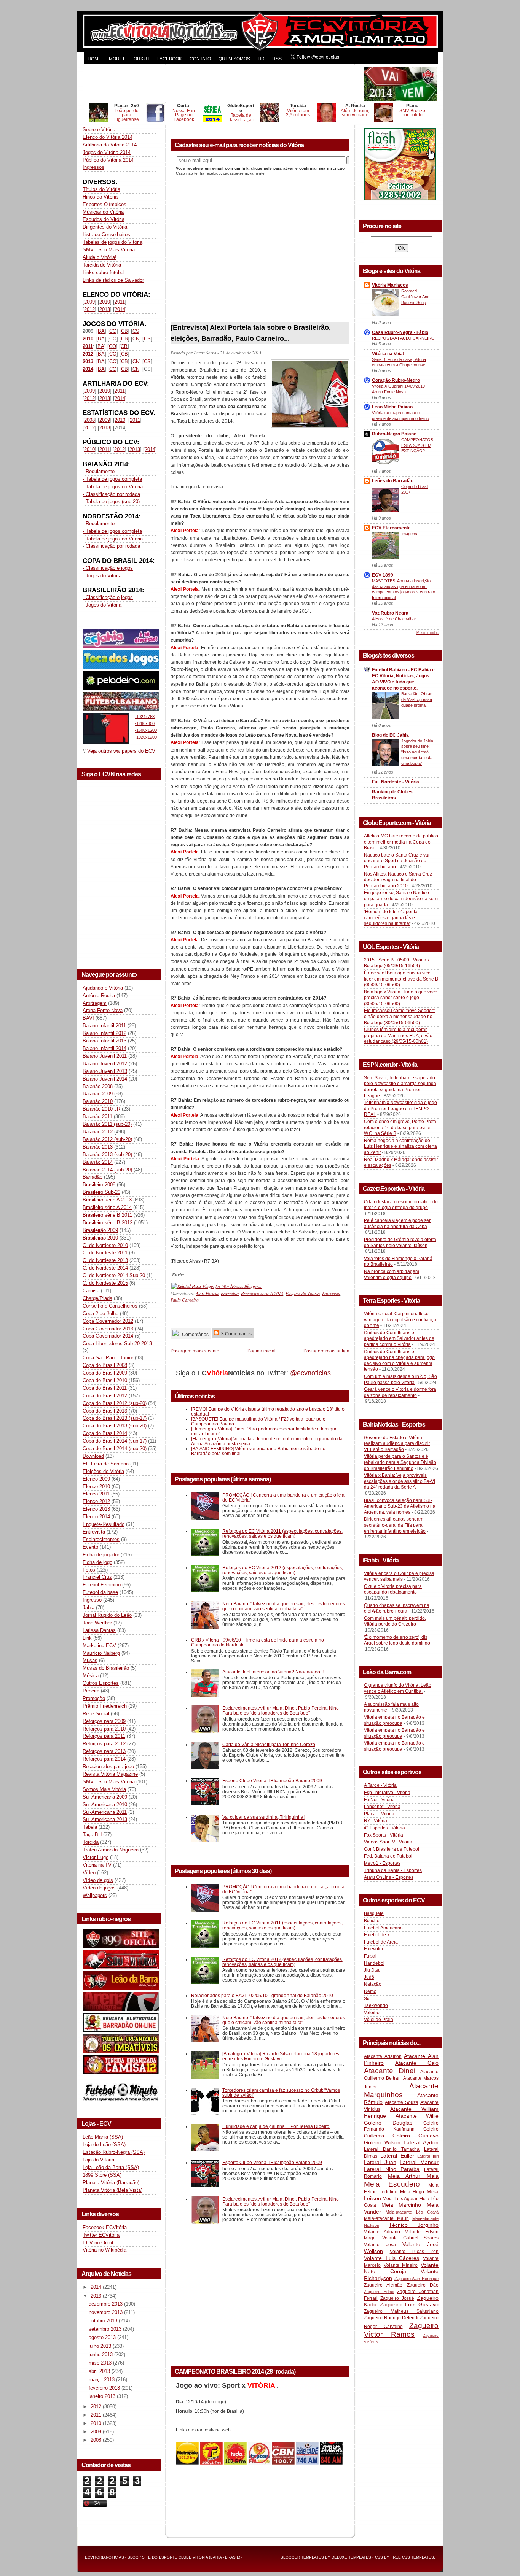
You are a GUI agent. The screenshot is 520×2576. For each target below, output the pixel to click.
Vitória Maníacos (390, 285)
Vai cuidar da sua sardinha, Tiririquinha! (263, 1817)
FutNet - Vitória (379, 1800)
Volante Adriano (382, 2232)
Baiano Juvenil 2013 (105, 1071)
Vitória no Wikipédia (104, 2250)
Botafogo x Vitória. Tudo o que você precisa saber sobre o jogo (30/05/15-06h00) (401, 998)
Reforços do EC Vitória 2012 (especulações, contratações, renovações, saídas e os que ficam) (283, 1570)
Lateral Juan (380, 2162)
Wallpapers (95, 1895)
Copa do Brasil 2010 (105, 1380)
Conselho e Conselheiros (110, 1306)
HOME (94, 59)
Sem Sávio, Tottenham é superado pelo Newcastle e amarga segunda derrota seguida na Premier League (400, 1087)
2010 (105, 302)
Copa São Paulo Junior (108, 1358)
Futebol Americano (383, 1928)
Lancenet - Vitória (382, 1807)
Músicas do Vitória (103, 212)
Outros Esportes (101, 1683)
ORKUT (142, 59)
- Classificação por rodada (111, 494)
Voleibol (372, 2013)
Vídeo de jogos (99, 1888)
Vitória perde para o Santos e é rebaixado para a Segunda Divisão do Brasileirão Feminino (400, 1462)
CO (113, 331)
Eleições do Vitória (103, 1471)
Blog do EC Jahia (390, 735)
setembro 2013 (106, 2329)
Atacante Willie (417, 2116)
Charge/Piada (97, 1298)
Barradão (93, 1177)
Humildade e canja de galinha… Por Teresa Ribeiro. (276, 2126)
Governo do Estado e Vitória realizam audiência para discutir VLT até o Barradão (397, 1444)
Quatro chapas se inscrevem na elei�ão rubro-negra (397, 1608)
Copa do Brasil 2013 (105, 1411)
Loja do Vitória (98, 2160)
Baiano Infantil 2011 (104, 1026)
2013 (105, 309)
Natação (373, 1984)
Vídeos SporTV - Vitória (388, 1842)
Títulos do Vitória (101, 189)
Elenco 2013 (96, 1509)
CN (136, 339)
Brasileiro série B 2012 (108, 1223)
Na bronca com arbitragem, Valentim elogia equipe (392, 1274)
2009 (89, 302)
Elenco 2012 (96, 1501)
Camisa (91, 1291)
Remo (370, 1991)
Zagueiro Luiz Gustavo (409, 2304)
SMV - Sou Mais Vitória (109, 250)
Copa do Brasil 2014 (105, 1433)
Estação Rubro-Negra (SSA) (114, 2152)
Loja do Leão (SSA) (104, 2145)
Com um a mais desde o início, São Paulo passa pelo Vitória (400, 1379)
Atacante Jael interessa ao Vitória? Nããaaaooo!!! (273, 1672)
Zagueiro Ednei (379, 2292)
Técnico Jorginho (414, 2225)
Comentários (195, 1334)
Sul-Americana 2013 (105, 1819)
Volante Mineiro (401, 2265)
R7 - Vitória (376, 1821)
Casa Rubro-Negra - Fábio (400, 332)
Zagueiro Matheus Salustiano (401, 2311)
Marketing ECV (99, 1646)
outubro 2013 (104, 2321)
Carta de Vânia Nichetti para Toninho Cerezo (269, 1744)
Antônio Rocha (99, 996)
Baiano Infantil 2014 (104, 1048)
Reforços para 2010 (104, 1729)
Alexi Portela (207, 1293)
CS (136, 331)
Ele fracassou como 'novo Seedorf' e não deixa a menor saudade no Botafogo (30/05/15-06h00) (400, 1016)
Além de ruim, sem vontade (355, 113)
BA (101, 331)
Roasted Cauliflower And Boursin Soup (415, 297)
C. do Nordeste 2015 (105, 1283)
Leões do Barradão (393, 481)
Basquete (374, 1913)
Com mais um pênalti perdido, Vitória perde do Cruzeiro (395, 1621)
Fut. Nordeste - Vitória (396, 782)
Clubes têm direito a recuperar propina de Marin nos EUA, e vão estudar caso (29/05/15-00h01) (398, 1035)
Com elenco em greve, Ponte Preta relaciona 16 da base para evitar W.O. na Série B (400, 1127)
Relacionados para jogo (108, 1766)
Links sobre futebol (104, 273)
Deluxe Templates (351, 2557)
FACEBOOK (170, 59)
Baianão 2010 (98, 1101)
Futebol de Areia (381, 1942)
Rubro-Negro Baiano (394, 434)
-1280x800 (145, 723)
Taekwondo (376, 2005)
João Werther (97, 1623)
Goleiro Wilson (382, 2142)
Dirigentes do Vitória (105, 227)
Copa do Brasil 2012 (105, 1396)
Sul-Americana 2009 (105, 1797)
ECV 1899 (383, 575)
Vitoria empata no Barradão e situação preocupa (394, 1720)
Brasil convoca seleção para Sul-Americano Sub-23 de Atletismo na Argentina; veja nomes (400, 1506)
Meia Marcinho (401, 2205)
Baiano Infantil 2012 (104, 1033)
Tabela (90, 1827)
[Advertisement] (223, 84)
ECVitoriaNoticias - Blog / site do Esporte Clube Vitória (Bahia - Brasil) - (164, 2557)
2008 (89, 420)
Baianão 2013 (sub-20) (107, 1155)
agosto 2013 (103, 2337)
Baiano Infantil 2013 (104, 1041)
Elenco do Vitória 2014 (108, 137)
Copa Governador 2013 (108, 1329)
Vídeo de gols (98, 1880)
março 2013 (102, 2380)
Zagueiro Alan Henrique (416, 2279)
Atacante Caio (417, 2063)
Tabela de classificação (241, 117)
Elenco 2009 (96, 1479)
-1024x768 (145, 717)
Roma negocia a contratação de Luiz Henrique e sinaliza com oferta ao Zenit (400, 1147)
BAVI (88, 1018)
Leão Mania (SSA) (103, 2137)
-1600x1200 (146, 730)
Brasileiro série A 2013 (107, 1200)
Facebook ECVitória (105, 2227)
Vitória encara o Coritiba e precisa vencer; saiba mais (399, 1576)
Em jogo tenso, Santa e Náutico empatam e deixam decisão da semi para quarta (401, 899)
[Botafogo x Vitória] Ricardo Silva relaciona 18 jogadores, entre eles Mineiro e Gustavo (281, 2056)
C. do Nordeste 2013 (105, 1260)
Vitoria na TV (97, 1865)
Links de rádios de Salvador (113, 280)
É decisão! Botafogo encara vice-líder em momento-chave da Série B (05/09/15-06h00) (401, 979)
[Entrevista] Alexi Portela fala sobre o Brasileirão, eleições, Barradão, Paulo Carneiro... (251, 333)
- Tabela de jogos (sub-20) (111, 501)
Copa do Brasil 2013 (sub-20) (115, 1426)
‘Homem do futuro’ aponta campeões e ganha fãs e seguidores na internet (391, 918)
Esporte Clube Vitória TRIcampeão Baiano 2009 (272, 1781)
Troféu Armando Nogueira (111, 1850)
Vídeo (89, 1873)
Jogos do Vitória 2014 (107, 152)
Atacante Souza (402, 2102)
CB (124, 331)
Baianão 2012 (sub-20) (107, 1139)
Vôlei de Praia (379, 2020)
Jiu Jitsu (372, 1970)
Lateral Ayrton (421, 2142)
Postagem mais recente (195, 1351)
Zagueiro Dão (423, 2285)
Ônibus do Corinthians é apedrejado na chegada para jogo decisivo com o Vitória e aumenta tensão (399, 1361)
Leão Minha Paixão (392, 407)
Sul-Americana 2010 (105, 1804)
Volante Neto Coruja (401, 2268)
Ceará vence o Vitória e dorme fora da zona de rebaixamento (400, 1392)
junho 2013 (101, 2354)
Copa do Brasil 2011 (105, 1388)
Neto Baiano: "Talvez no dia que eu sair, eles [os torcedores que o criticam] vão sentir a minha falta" (284, 1606)
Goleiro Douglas (388, 2123)
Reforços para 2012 (104, 1744)
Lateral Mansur (419, 2162)
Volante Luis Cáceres (392, 2258)
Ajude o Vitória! (100, 257)
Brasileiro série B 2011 (107, 1215)
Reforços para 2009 (104, 1721)
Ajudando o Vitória (103, 988)
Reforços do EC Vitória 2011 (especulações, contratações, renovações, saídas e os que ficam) (282, 1534)
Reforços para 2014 (104, 1759)
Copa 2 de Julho (100, 1313)
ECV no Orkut (98, 2243)
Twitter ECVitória (101, 2235)
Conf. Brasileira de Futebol (392, 1849)
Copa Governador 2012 (108, 1321)
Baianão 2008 (98, 1086)
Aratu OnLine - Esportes (389, 1877)
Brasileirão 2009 (100, 1230)
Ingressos (93, 167)
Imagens (409, 534)
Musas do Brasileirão (106, 1668)
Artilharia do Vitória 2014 (110, 145)
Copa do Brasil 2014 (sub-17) (115, 1441)
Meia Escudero (392, 2184)
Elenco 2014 (96, 1517)
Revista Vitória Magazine (110, 1774)
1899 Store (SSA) (102, 2175)
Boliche (372, 1921)
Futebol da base (100, 1592)
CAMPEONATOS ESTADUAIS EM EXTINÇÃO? (417, 445)
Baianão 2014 (98, 1162)
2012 (89, 309)
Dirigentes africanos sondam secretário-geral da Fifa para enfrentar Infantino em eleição (395, 1525)
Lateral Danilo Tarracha (392, 2149)
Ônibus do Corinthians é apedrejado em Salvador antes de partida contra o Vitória (399, 1339)
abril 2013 (100, 2371)
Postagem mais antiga (326, 1351)
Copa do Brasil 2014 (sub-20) (115, 1449)
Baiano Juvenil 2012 (105, 1064)
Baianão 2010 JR (101, 1109)
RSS (277, 59)
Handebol (374, 1963)
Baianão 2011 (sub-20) (107, 1124)
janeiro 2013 (103, 2396)
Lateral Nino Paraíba (392, 2169)
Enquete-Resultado (104, 1524)
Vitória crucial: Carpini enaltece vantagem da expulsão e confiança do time (400, 1320)
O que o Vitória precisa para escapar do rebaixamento (393, 1589)
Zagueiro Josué (397, 2298)
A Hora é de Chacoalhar (394, 619)
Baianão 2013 (98, 1147)
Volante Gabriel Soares (410, 2238)
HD (261, 59)
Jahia (89, 1607)
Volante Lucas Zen (414, 2252)
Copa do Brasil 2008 (105, 1365)
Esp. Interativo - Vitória (387, 1793)
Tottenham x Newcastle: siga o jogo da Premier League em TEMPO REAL (400, 1108)
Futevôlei (373, 1949)
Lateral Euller (397, 2156)
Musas (90, 1660)
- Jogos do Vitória (102, 576)
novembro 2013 (106, 2312)
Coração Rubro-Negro (396, 380)
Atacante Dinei (390, 2071)
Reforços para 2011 (104, 1736)
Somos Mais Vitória (104, 1789)
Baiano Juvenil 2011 (105, 1056)
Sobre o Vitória (99, 130)
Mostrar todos (427, 633)
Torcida (91, 1842)
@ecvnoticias (310, 1373)
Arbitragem (95, 1003)
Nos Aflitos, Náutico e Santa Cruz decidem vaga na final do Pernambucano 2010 (398, 880)
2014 (120, 309)
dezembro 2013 (106, 2304)
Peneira (91, 1691)
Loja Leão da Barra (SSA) (111, 2167)
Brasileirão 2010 (100, 1238)
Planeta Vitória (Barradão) (111, 2183)
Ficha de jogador (101, 1555)
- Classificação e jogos (108, 568)
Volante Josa (380, 2245)
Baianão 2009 (98, 1094)
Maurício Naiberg (101, 1653)
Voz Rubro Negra (390, 613)
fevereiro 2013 (105, 2388)
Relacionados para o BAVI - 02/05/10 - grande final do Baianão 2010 (262, 1995)
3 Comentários (236, 1334)
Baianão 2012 (98, 1132)
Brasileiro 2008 (99, 1185)
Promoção (94, 1698)
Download (93, 1456)
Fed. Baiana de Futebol (388, 1856)
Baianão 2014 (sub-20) (107, 1170)
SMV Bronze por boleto (412, 113)
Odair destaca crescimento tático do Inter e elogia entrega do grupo (401, 1205)
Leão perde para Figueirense (127, 115)
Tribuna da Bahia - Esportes (393, 1870)
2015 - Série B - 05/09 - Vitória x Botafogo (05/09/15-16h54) (397, 963)
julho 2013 (101, 2346)
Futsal (370, 1956)
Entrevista (94, 1532)
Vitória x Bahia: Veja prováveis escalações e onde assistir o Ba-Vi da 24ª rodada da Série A (400, 1481)
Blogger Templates (302, 2557)
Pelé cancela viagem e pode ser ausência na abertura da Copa (397, 1224)
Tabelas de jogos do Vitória (112, 242)
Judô (369, 1977)
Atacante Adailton (383, 2056)
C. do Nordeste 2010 (105, 1245)
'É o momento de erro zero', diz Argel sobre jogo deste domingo (397, 1640)
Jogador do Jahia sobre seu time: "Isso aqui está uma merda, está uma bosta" (417, 752)
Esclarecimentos (101, 1539)
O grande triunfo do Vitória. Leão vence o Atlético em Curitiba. (398, 1688)
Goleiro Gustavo (416, 2136)
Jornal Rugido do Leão (107, 1615)
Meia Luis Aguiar (400, 2199)
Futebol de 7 (377, 1935)
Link (87, 1638)
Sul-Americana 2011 (105, 1812)
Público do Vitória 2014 (108, 160)
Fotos (89, 1570)
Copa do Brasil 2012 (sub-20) (115, 1403)
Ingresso (92, 1600)
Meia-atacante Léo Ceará (412, 2212)
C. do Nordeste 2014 (105, 1268)
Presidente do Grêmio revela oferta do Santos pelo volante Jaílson (400, 1243)
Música (91, 1676)
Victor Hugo (96, 1857)
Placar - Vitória (379, 1814)
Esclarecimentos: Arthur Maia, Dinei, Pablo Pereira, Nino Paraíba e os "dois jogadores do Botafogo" (281, 1710)
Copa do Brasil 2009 (105, 1373)
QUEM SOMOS (234, 59)
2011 (120, 302)
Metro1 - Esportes (382, 1863)
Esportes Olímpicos (104, 204)
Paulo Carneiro (185, 1300)
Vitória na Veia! (388, 354)
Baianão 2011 (97, 1116)
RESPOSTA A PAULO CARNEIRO (403, 338)
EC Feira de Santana (106, 1464)
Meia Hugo (412, 2192)
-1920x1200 (146, 737)
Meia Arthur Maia (413, 2176)
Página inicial (262, 1351)
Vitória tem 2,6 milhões (298, 113)
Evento (90, 1547)
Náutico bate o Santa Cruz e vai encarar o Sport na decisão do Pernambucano (397, 861)
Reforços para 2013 (104, 1751)
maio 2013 (101, 2363)
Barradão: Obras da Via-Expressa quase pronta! (417, 699)
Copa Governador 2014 (108, 1336)
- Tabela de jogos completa (112, 479)
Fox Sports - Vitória (384, 1835)
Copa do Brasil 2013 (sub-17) (115, 1418)
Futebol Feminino (102, 1585)
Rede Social (96, 1714)
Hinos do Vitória (100, 197)
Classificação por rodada (113, 546)
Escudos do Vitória (104, 219)
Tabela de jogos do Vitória (114, 487)
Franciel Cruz (97, 1577)
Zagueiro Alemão (383, 2285)
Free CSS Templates (412, 2557)
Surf (368, 1999)
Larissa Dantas (99, 1630)
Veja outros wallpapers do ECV (121, 751)
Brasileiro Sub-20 (101, 1192)
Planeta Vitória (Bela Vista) (112, 2190)
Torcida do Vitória (102, 265)
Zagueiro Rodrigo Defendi (391, 2318)
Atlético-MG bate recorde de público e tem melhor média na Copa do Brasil (401, 842)
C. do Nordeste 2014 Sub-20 (114, 1275)
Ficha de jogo (97, 1562)
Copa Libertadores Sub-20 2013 (117, 1344)
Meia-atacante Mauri (386, 2218)
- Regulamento (99, 471)
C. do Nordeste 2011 (105, 1253)
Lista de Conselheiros (106, 234)
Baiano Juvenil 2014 (105, 1079)
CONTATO (200, 59)
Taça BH (92, 1835)
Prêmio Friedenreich (105, 1706)
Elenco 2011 (96, 1494)
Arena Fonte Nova (103, 1010)
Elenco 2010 (96, 1487)
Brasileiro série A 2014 (107, 1207)
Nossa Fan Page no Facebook (184, 115)
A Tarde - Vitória (380, 1785)
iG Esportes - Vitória (384, 1828)
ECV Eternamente (391, 528)
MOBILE (117, 59)
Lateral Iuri (428, 2156)
